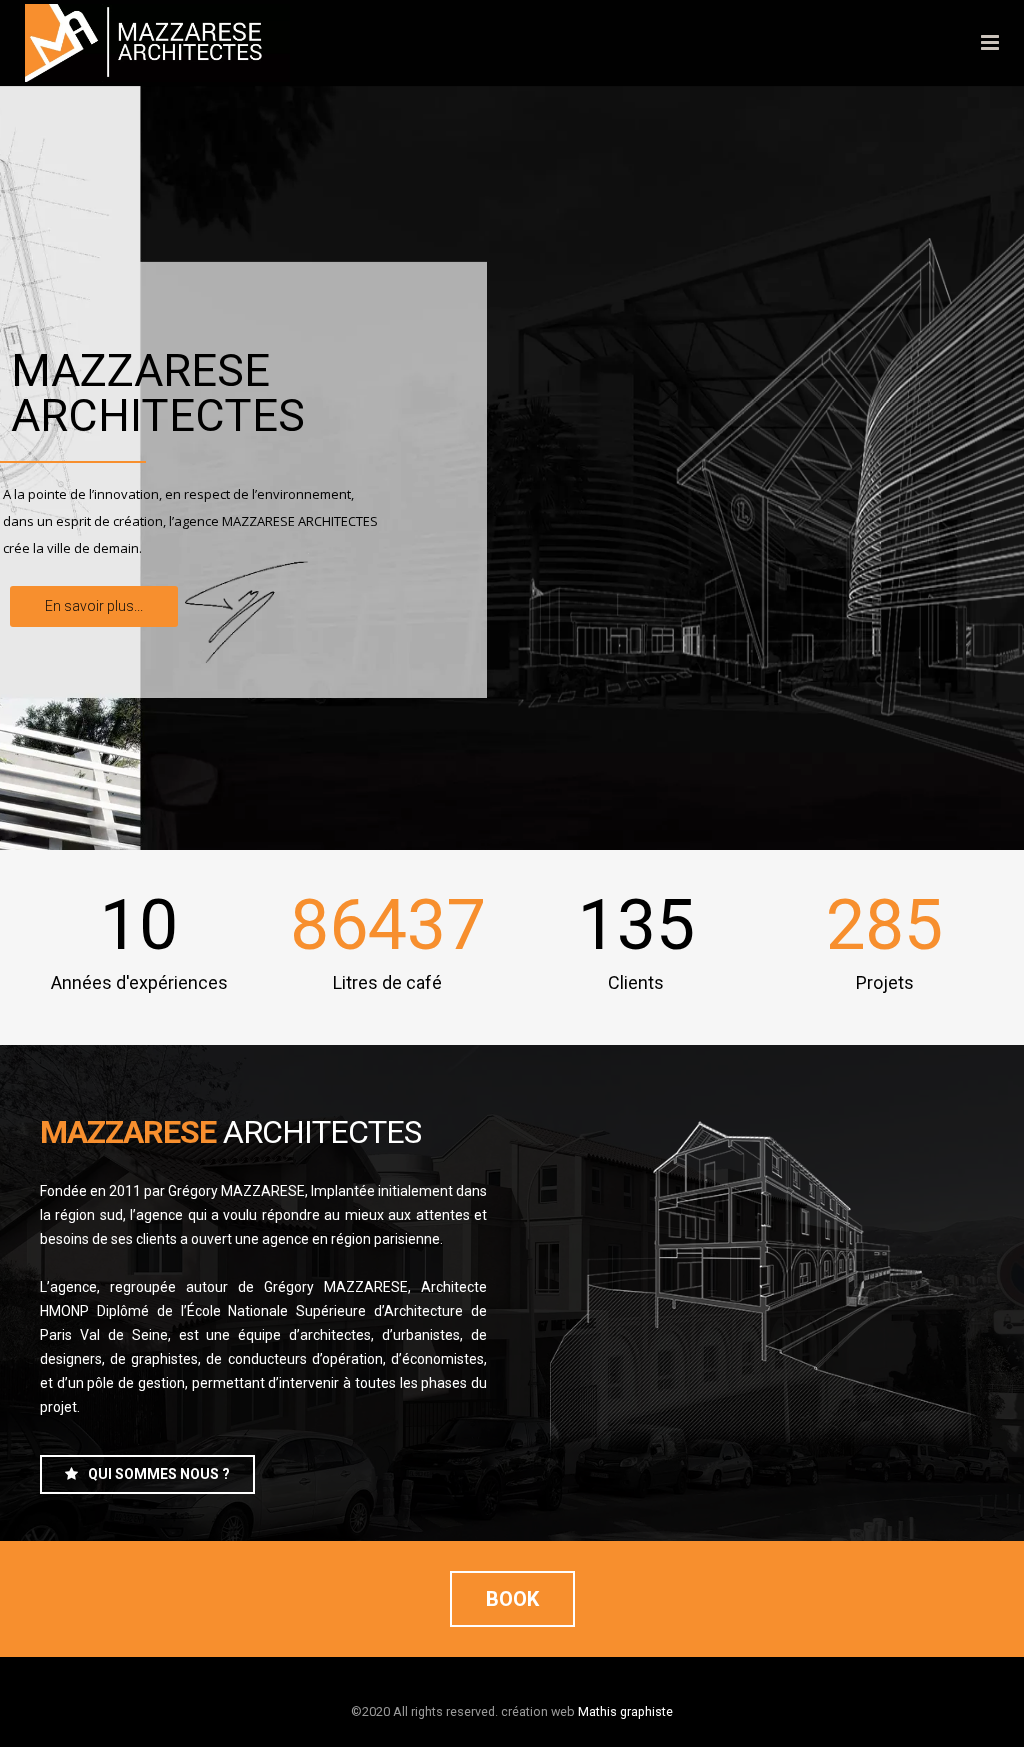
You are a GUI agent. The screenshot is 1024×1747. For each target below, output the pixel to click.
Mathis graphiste (625, 1711)
